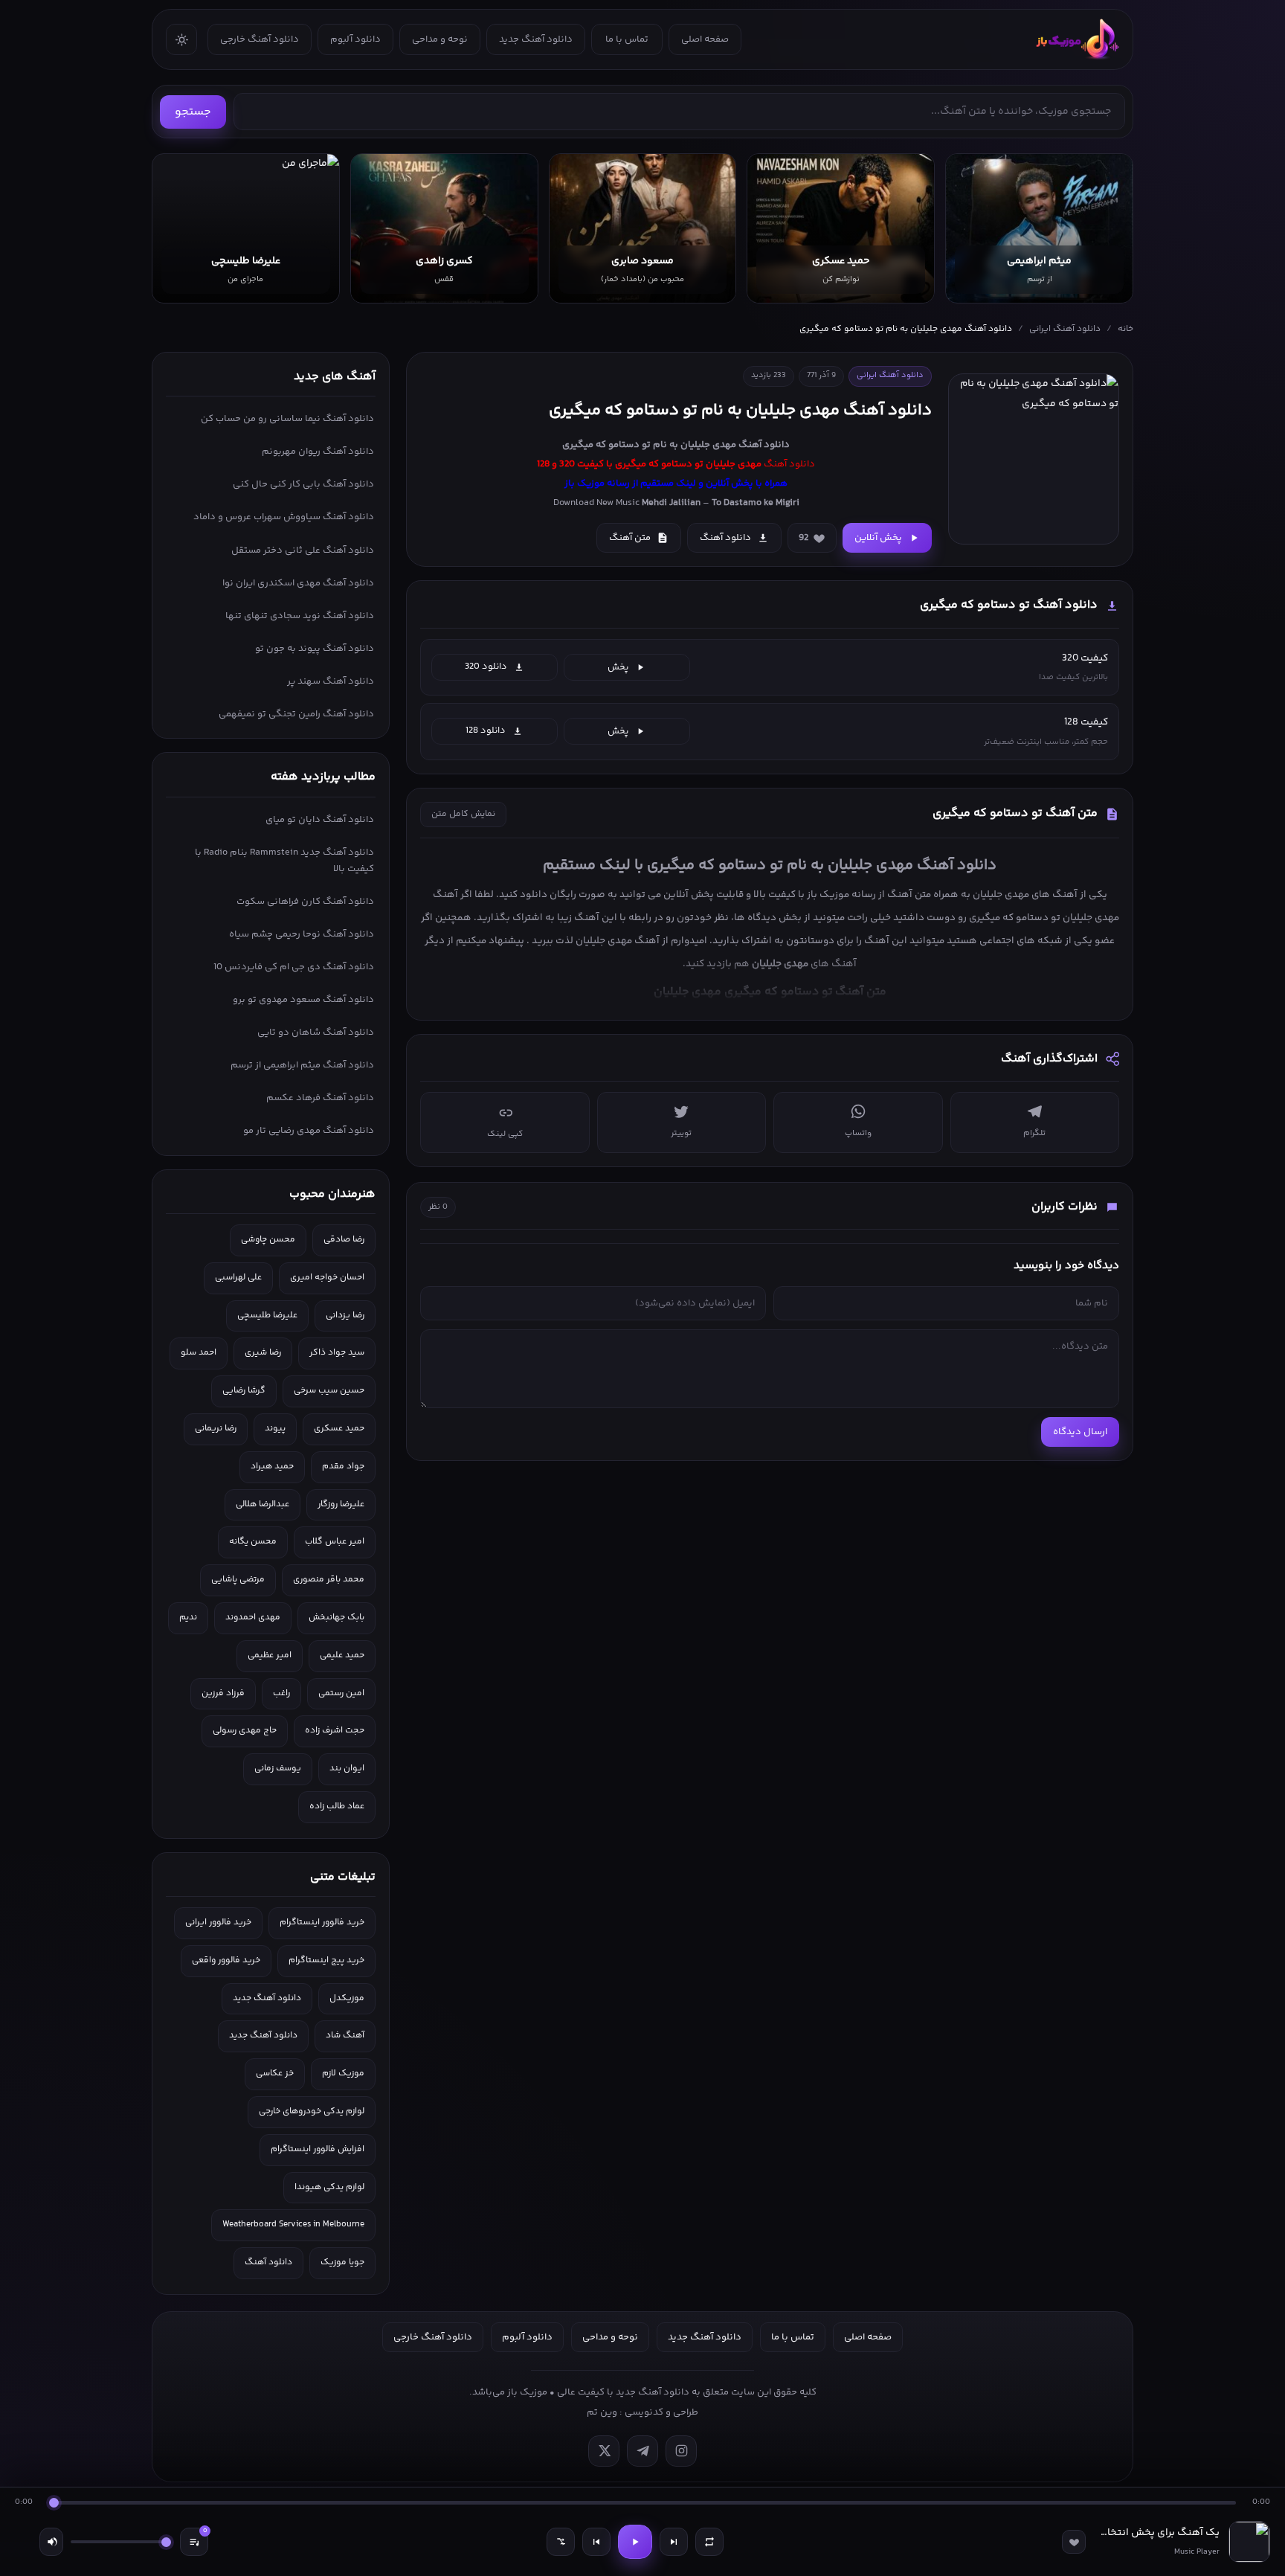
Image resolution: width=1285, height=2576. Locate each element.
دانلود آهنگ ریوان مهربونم (318, 452)
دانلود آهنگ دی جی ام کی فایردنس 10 (294, 967)
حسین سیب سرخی (329, 1391)
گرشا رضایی (244, 1391)
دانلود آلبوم (355, 39)
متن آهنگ (630, 538)
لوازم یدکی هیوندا (329, 2187)
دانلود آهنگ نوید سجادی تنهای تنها (300, 616)
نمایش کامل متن (463, 814)
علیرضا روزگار (341, 1504)
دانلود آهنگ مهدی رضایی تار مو (309, 1131)
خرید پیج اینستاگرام (326, 1960)
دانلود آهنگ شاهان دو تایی (316, 1032)
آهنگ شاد (345, 2036)
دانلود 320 (486, 667)
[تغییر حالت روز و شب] (181, 39)
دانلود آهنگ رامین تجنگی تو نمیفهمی (296, 714)
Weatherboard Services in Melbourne (293, 2225)
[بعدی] (674, 2542)
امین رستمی (341, 1693)
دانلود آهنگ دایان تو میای (320, 820)
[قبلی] (596, 2542)
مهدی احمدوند (253, 1618)
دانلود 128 (486, 730)
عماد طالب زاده (337, 1806)
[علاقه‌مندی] (1074, 2542)
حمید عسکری (339, 1429)
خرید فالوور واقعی (226, 1960)
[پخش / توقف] (635, 2542)
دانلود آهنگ (764, 445)
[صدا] (51, 2542)
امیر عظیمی (270, 1655)
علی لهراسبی (238, 1278)
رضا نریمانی (216, 1429)
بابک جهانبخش (336, 1618)
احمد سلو (199, 1353)
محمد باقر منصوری (329, 1580)
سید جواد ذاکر (337, 1353)
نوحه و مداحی (440, 39)
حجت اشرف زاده (335, 1731)
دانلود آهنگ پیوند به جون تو (315, 649)
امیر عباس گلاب (335, 1542)
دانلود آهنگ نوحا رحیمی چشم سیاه (302, 934)
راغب (281, 1693)
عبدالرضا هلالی (263, 1504)
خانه (1125, 329)
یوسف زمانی (278, 1769)
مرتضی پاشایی (238, 1580)
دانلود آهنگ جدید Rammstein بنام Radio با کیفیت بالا (284, 861)
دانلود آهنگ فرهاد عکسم (320, 1098)
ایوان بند (347, 1769)
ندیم (188, 1618)
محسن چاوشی (268, 1240)
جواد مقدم (343, 1467)
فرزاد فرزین (223, 1693)
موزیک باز (828, 894)
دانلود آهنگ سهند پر (331, 681)
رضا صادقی (344, 1240)
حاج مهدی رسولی (245, 1731)
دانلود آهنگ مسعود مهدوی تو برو (303, 1000)
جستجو (193, 112)
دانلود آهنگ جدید (536, 39)
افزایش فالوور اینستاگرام (318, 2149)
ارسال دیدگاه (1080, 1432)
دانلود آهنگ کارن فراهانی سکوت (305, 902)
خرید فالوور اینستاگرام (322, 1923)
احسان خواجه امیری (327, 1278)
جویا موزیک (342, 2262)
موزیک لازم (343, 2074)
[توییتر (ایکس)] (604, 2451)
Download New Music (596, 503)
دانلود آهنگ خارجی (260, 39)
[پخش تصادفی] (561, 2542)
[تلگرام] (642, 2451)
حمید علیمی (342, 1655)
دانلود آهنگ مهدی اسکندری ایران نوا (298, 583)
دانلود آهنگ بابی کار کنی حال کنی (303, 484)
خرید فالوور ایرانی (218, 1923)
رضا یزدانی (345, 1316)
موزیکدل (347, 1998)
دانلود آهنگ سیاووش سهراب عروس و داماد (284, 517)
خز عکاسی (275, 2074)
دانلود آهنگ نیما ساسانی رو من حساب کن (287, 419)
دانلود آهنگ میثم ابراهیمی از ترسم (302, 1065)
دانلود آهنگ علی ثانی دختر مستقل (303, 550)
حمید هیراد (272, 1467)
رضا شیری (263, 1353)
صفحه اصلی (705, 39)
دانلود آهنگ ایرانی (1065, 329)
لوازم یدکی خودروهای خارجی (312, 2111)
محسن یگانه (253, 1542)
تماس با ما (627, 39)
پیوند (275, 1429)
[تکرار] (709, 2542)
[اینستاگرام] (681, 2451)
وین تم (602, 2412)
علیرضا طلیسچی (267, 1316)
